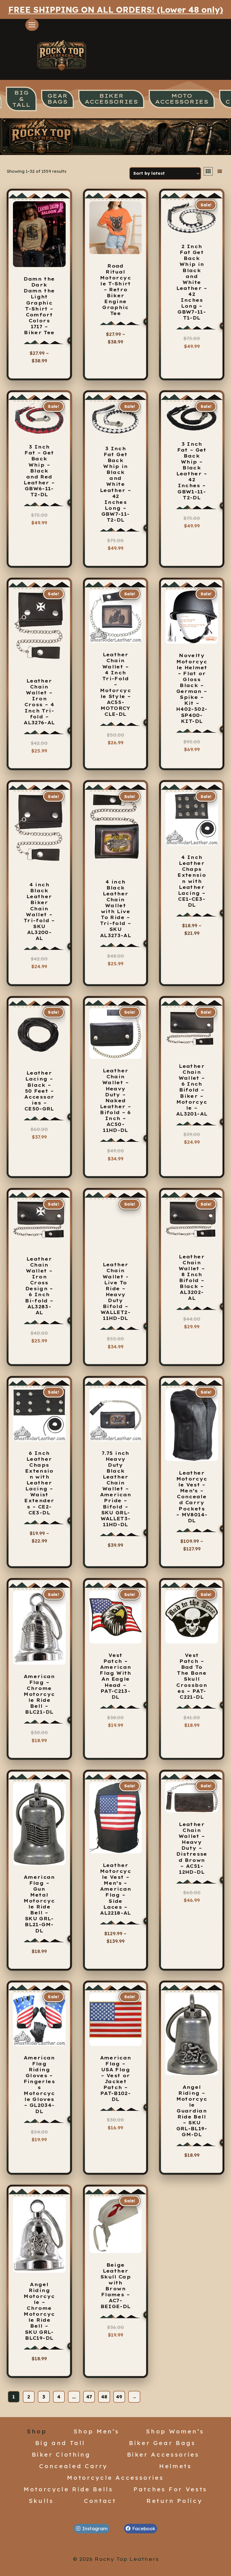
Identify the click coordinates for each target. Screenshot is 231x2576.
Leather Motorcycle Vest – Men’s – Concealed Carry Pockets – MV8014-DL (192, 1497)
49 (119, 2397)
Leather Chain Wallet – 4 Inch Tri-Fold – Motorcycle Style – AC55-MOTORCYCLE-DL (115, 684)
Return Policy (174, 2501)
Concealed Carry (73, 2466)
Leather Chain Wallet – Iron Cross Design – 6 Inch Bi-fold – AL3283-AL (39, 1286)
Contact (100, 2501)
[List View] (220, 171)
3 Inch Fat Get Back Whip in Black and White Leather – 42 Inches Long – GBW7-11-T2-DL (115, 484)
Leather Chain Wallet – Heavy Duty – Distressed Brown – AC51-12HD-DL (192, 1848)
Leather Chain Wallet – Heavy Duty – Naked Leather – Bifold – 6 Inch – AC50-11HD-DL (115, 1100)
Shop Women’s (175, 2431)
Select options (41, 366)
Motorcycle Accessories (115, 2477)
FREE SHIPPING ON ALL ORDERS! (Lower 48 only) (116, 9)
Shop (37, 2431)
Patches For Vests (170, 2489)
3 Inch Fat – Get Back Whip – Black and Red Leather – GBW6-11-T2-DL (39, 471)
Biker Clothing (61, 2454)
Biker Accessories (163, 2454)
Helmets (176, 2466)
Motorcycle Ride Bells (68, 2489)
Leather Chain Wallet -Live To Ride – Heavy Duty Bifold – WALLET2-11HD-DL (115, 1291)
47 (89, 2397)
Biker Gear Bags (162, 2443)
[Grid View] (208, 171)
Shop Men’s (96, 2431)
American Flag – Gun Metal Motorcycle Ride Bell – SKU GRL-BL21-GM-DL (39, 1904)
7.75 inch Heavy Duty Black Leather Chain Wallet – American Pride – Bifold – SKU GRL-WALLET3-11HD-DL (116, 1489)
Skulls (41, 2501)
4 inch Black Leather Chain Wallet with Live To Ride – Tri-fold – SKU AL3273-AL (116, 909)
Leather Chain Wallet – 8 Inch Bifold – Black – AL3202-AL (192, 1278)
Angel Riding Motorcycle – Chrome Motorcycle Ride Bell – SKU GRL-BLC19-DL (39, 2311)
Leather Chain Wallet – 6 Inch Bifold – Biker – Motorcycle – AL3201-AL (192, 1090)
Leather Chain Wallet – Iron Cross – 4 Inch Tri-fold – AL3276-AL (39, 702)
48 (104, 2397)
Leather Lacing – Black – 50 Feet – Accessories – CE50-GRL (39, 1091)
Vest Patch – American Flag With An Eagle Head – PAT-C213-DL (115, 1676)
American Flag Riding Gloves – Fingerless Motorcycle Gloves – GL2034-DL (39, 2085)
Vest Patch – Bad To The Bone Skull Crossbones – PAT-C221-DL (192, 1676)
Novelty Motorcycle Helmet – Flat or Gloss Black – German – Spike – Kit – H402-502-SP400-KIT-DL (192, 688)
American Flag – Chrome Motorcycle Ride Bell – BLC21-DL (39, 1694)
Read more (114, 753)
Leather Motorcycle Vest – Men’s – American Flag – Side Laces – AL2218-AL (116, 1889)
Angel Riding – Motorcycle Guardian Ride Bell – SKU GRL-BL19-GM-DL (192, 2111)
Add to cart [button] (39, 761)
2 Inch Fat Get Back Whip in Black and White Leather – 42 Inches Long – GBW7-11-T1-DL (192, 282)
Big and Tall (60, 2443)
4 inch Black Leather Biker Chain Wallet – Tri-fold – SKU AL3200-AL (39, 911)
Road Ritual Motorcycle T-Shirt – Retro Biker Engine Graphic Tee (115, 290)
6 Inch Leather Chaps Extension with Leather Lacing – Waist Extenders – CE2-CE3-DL (39, 1483)
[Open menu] (32, 25)
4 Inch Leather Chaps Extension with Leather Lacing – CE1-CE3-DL (192, 881)
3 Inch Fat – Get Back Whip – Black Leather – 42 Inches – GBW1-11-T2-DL (192, 471)
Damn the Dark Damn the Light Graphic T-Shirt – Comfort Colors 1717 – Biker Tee (39, 306)
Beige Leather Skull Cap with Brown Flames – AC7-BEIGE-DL (115, 2286)
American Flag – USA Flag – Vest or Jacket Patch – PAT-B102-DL (116, 2079)
